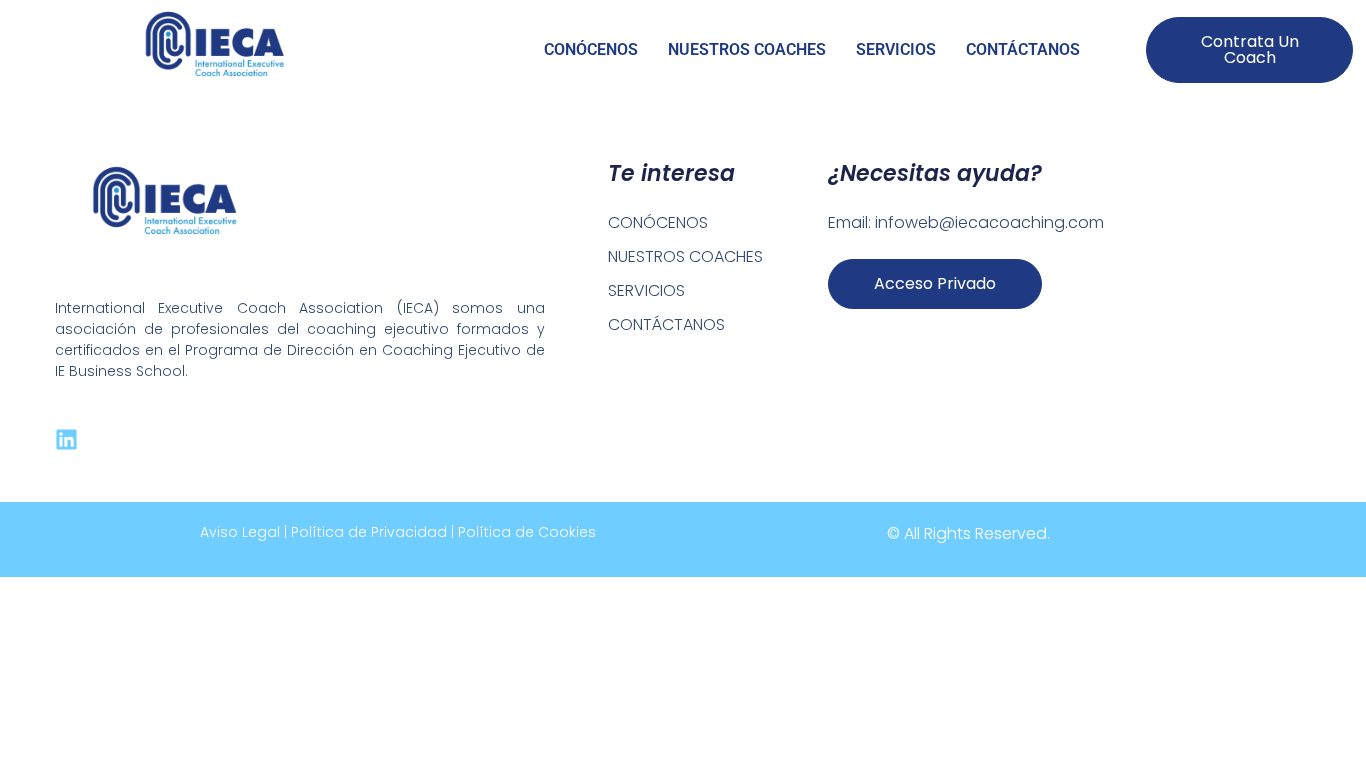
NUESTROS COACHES (747, 49)
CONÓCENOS (591, 49)
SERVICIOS (896, 49)
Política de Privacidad (369, 532)
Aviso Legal (240, 532)
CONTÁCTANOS (1023, 49)
